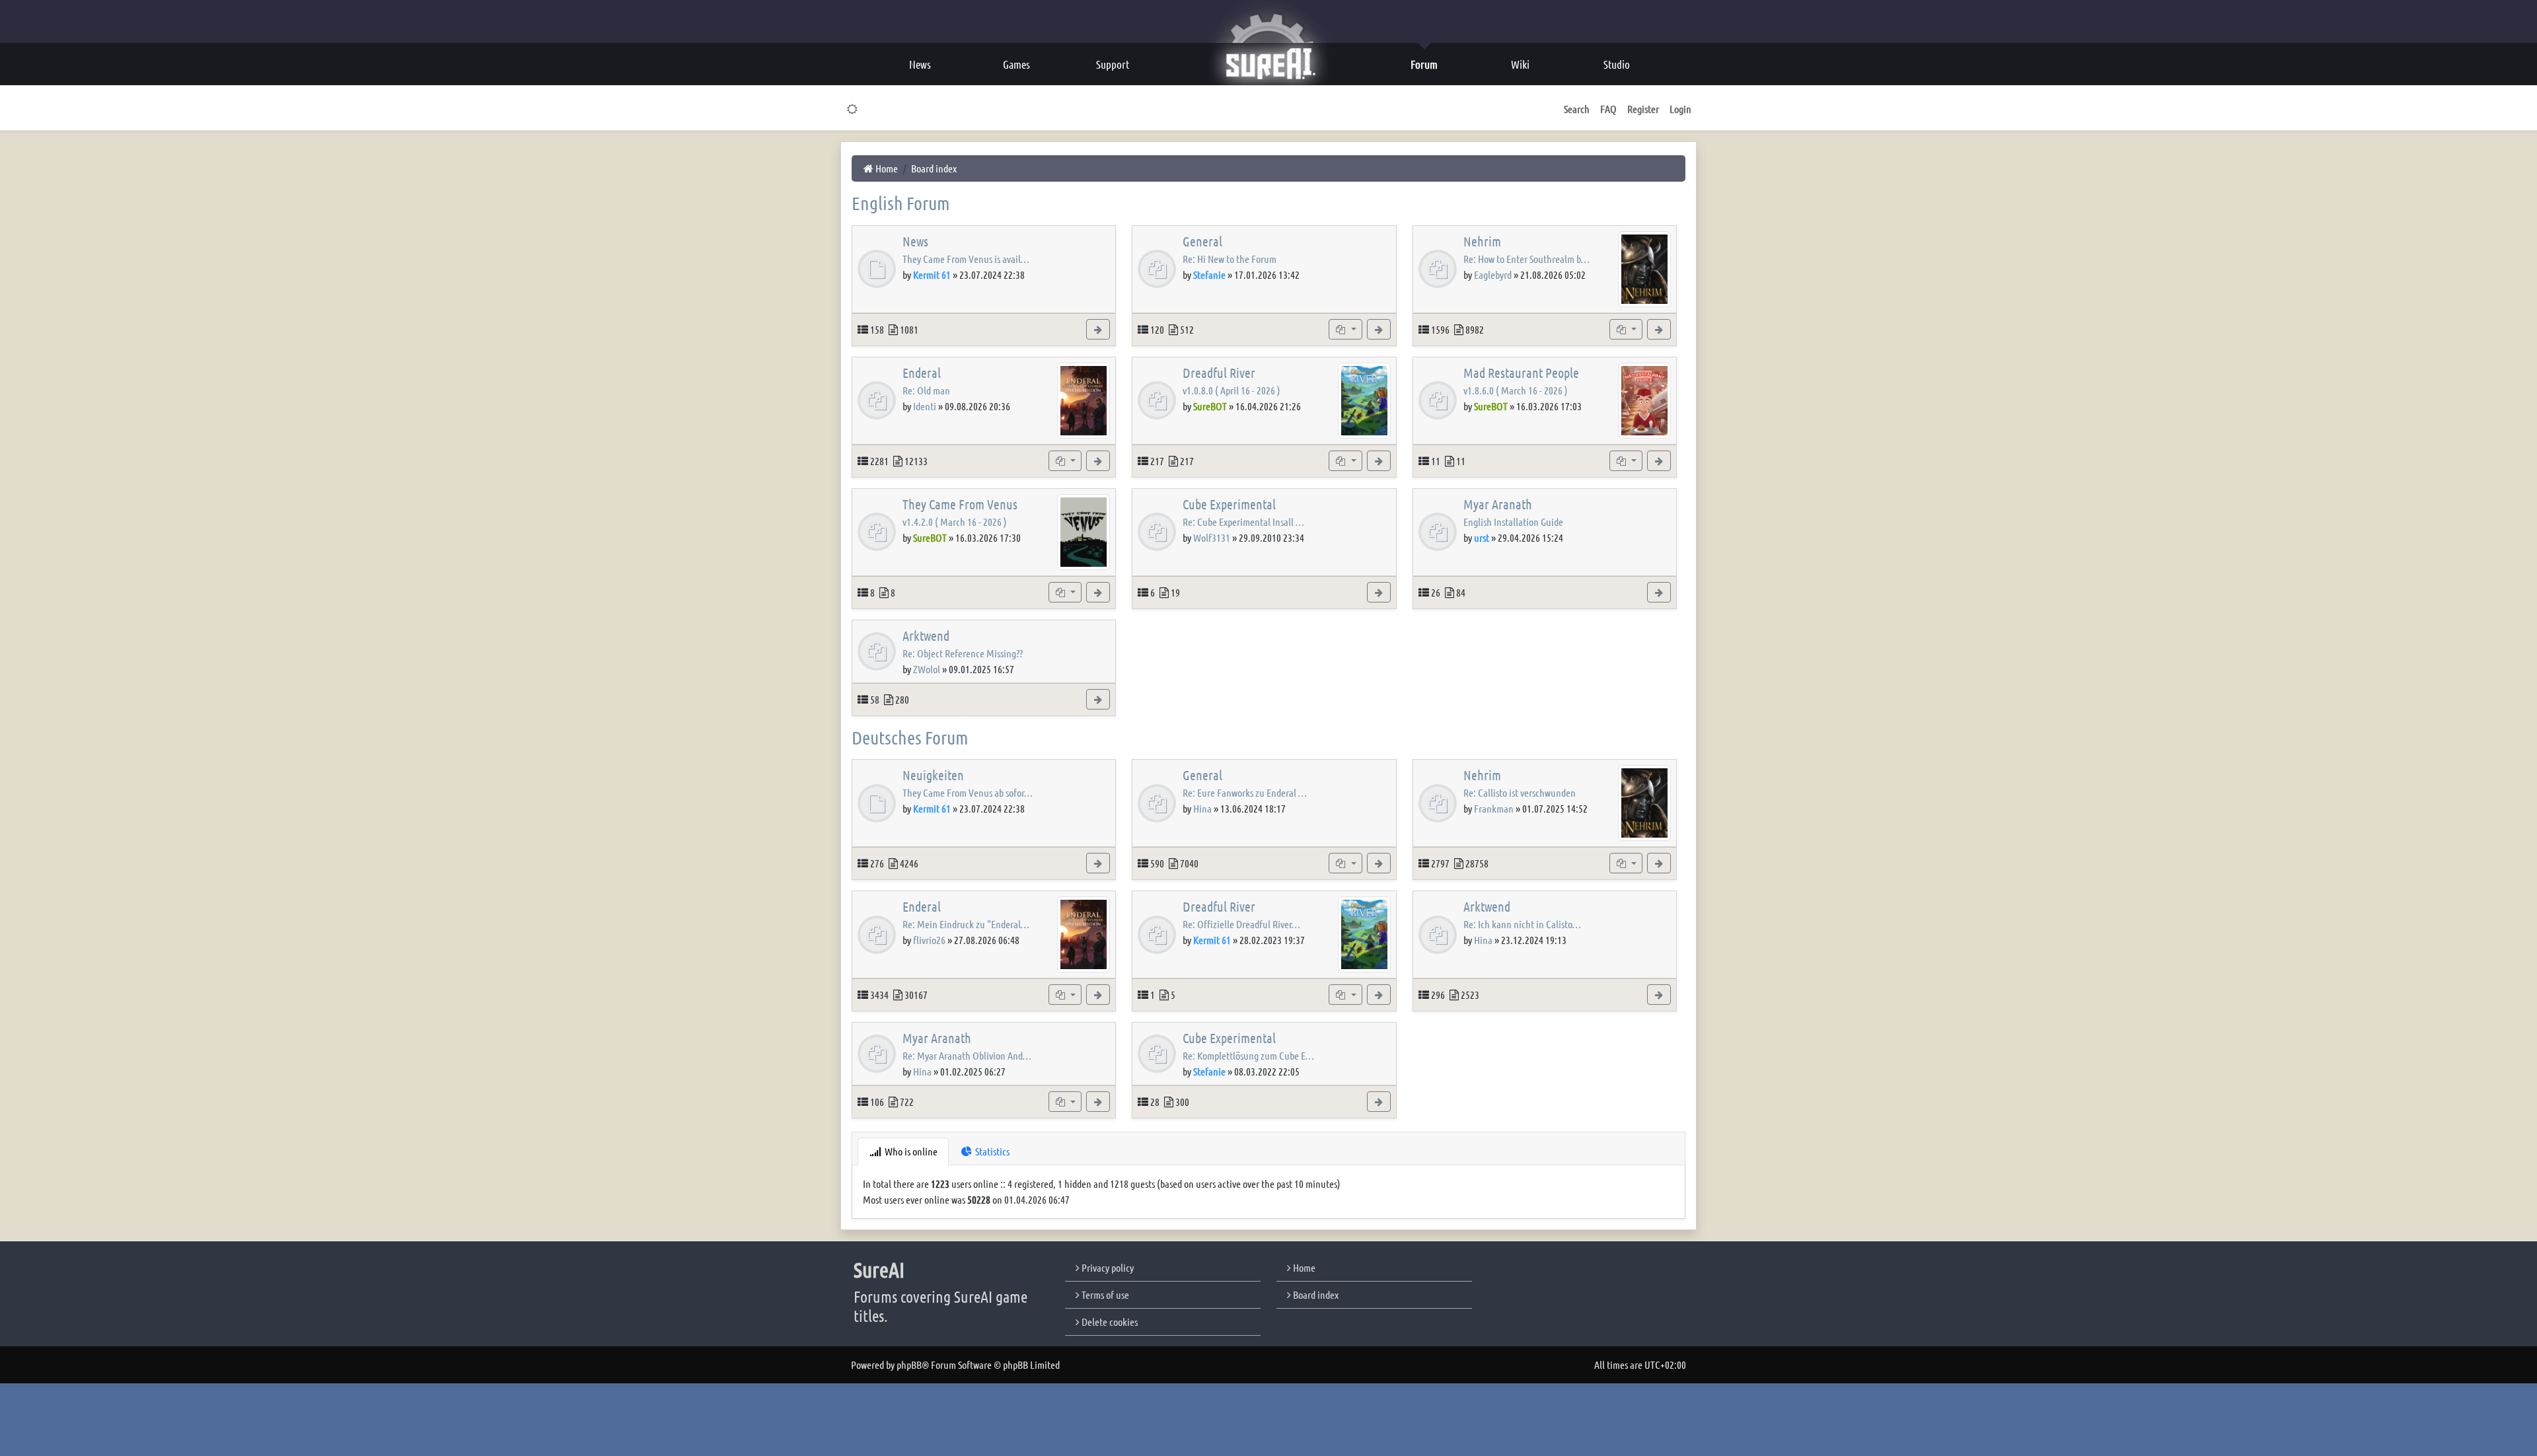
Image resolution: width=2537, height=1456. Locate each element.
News (915, 241)
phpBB (909, 1365)
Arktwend (926, 636)
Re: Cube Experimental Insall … (1243, 522)
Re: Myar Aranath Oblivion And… (967, 1055)
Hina (1202, 808)
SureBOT (1210, 406)
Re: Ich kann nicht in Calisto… (1522, 924)
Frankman (1494, 808)
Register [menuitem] (1643, 109)
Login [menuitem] (1680, 109)
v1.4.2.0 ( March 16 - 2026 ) (955, 522)
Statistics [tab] (991, 1151)
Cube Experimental (1229, 504)
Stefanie (1209, 274)
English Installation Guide (1513, 522)
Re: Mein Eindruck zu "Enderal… (966, 924)
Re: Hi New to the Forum (1230, 259)
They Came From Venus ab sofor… (968, 792)
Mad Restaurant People (1521, 373)
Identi (925, 406)
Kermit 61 (932, 274)
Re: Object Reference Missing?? (963, 653)
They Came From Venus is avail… (966, 259)
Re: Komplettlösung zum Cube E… (1248, 1055)
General (1202, 241)
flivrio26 (929, 940)
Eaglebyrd (1493, 274)
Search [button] (1577, 109)
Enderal (922, 373)
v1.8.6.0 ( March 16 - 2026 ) (1516, 390)
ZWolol (927, 669)
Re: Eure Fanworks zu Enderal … (1245, 792)
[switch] (853, 109)
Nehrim (1482, 241)
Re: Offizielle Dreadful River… (1241, 924)
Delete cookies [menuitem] (1109, 1322)
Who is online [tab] (910, 1151)
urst (1482, 537)
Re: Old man (926, 390)
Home (1303, 1267)
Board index (1315, 1294)
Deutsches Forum (910, 737)
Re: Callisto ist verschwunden (1520, 792)
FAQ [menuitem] (1608, 109)
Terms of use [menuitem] (1104, 1294)
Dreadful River (1219, 373)
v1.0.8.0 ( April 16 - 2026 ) (1232, 390)
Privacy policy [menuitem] (1107, 1267)
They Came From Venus (960, 504)
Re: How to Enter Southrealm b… (1526, 259)
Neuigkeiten (933, 775)
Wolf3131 (1212, 537)
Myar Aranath (1498, 504)
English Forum (901, 203)
